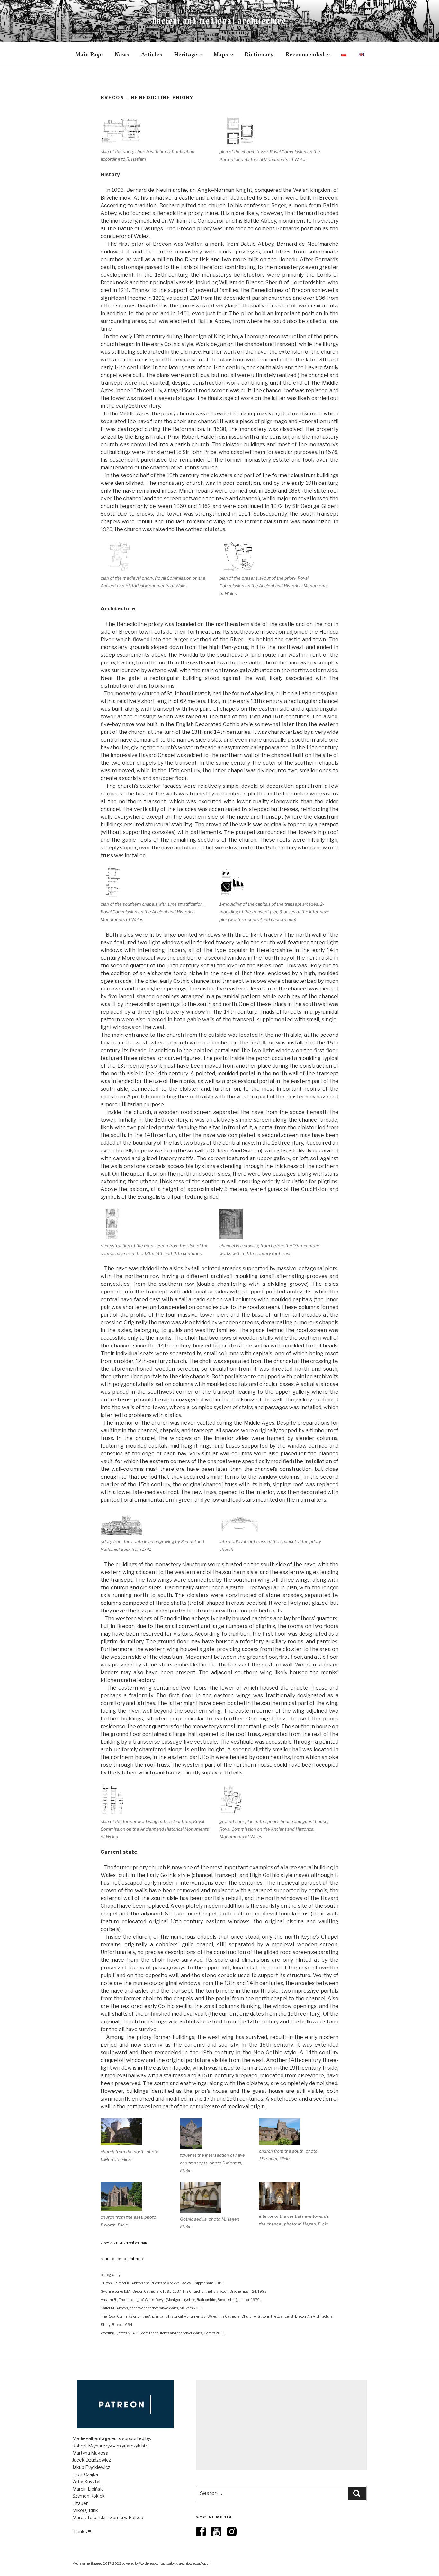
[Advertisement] (281, 2425)
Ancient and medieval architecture (219, 21)
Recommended (305, 54)
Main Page (89, 54)
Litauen (81, 2503)
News (122, 54)
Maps (221, 54)
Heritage (186, 54)
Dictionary (259, 54)
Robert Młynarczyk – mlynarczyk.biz (110, 2446)
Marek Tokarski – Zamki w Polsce (108, 2517)
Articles (152, 54)
